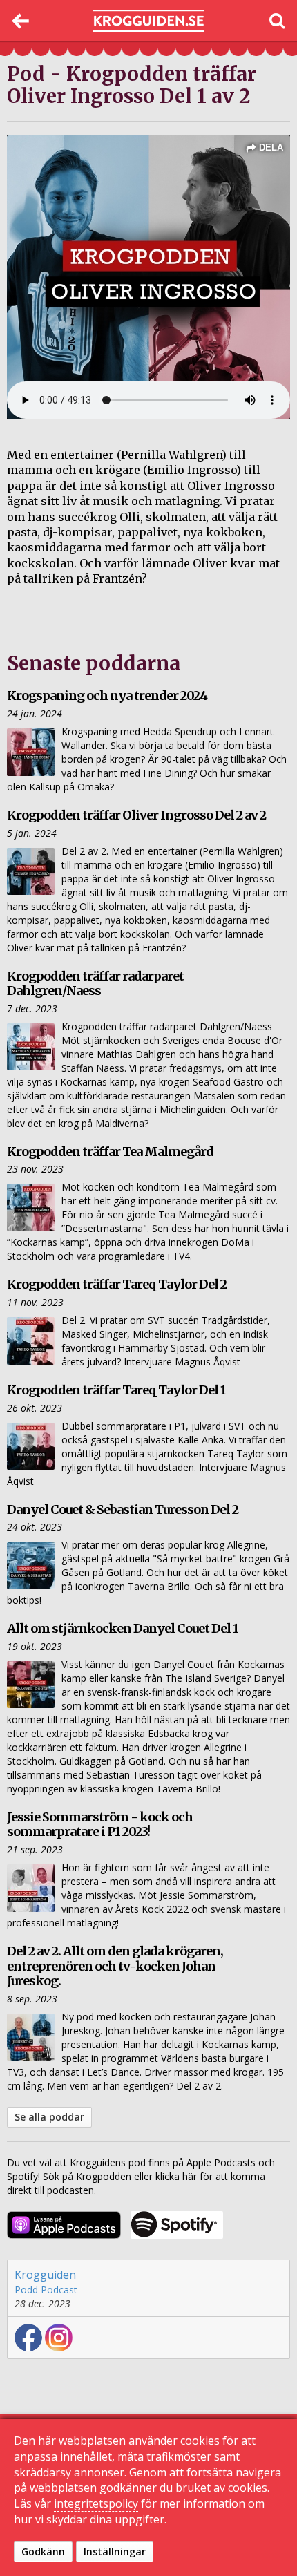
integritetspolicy (96, 2503)
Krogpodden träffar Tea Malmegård (110, 1152)
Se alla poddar (49, 2117)
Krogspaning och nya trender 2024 (107, 695)
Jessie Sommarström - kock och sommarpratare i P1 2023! (100, 1825)
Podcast (59, 2290)
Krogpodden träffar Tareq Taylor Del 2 (117, 1284)
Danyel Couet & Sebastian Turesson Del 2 (123, 1509)
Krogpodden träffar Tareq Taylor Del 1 (116, 1390)
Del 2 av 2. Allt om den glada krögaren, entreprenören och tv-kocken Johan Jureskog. (115, 1966)
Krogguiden (45, 2275)
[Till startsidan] (148, 21)
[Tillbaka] (21, 21)
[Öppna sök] (276, 21)
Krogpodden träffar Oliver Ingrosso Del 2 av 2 (136, 815)
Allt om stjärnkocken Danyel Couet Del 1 (123, 1628)
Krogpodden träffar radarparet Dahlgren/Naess (95, 984)
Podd (26, 2290)
